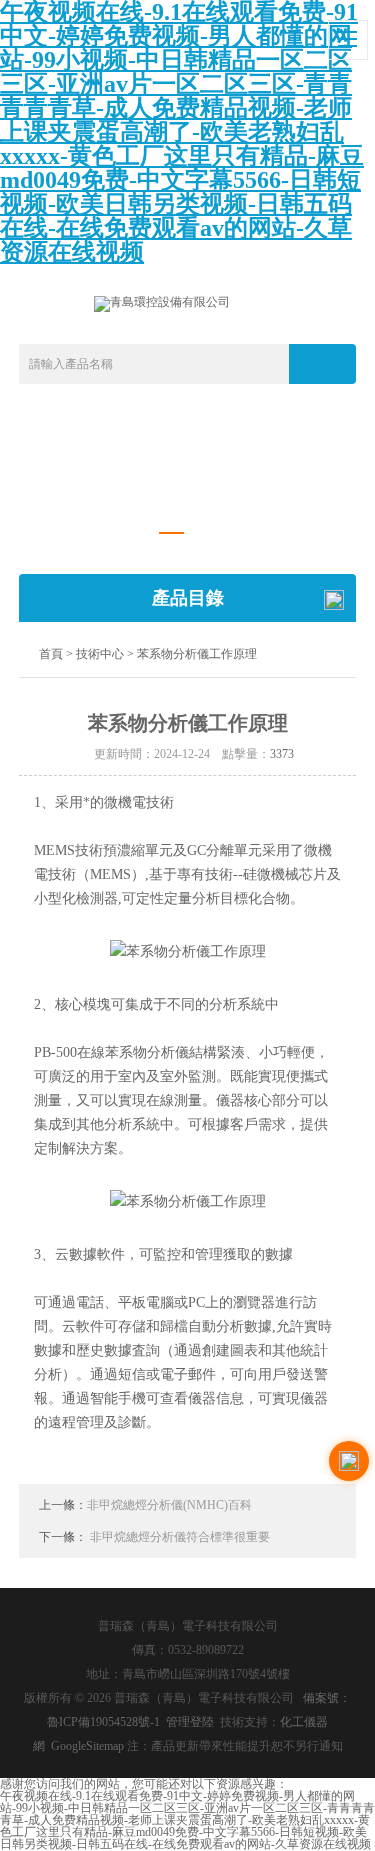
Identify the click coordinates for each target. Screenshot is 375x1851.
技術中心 (100, 654)
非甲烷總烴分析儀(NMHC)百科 (169, 1505)
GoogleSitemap (87, 1746)
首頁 (51, 654)
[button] (171, 533)
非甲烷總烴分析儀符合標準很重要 (180, 1537)
